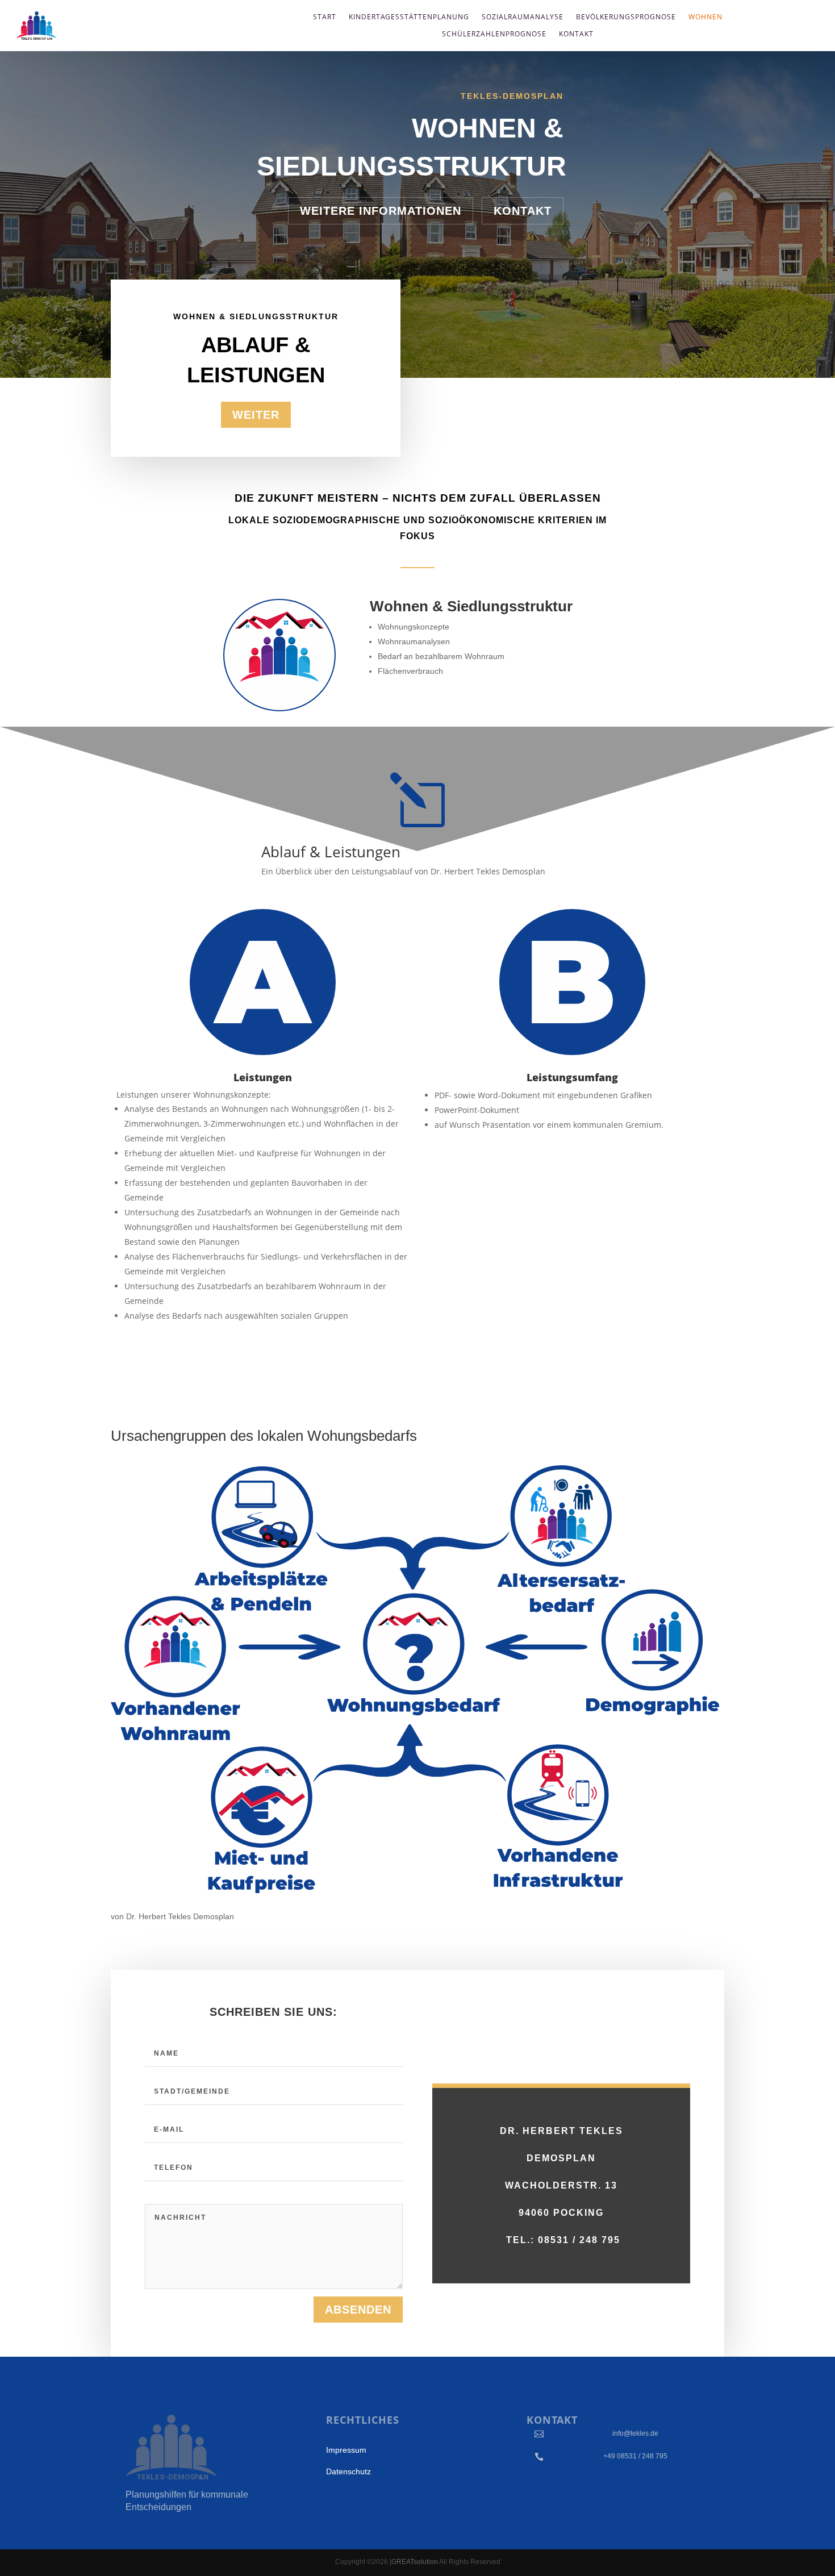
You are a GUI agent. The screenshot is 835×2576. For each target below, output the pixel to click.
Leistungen (263, 1077)
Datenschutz (348, 2471)
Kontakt (576, 34)
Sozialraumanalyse (523, 17)
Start (325, 17)
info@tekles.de (635, 2433)
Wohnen (705, 17)
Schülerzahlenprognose (494, 34)
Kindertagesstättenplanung (409, 17)
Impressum (346, 2450)
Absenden (358, 2310)
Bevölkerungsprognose (626, 17)
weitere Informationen (381, 211)
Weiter (256, 415)
